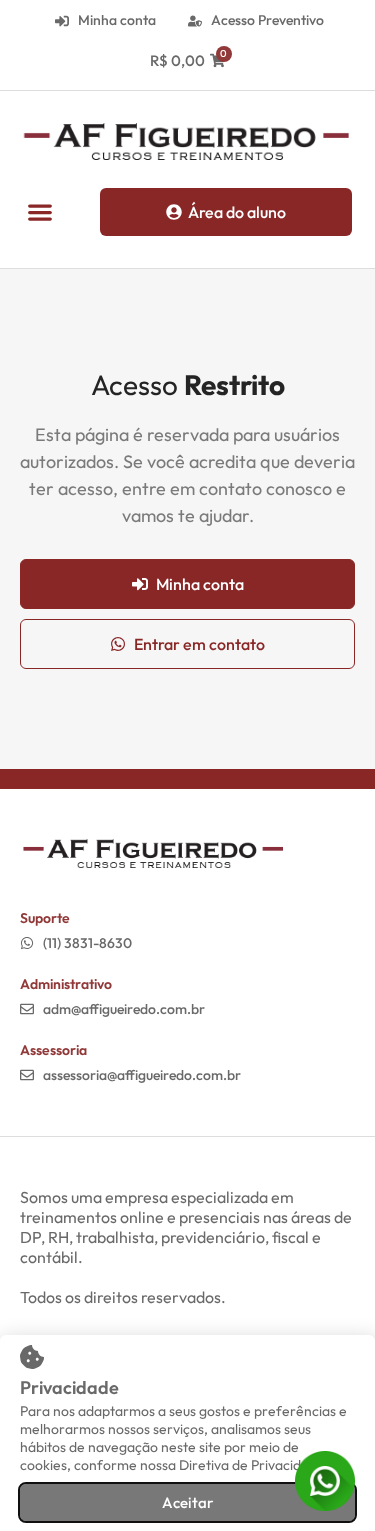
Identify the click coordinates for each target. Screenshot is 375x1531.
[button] (39, 211)
